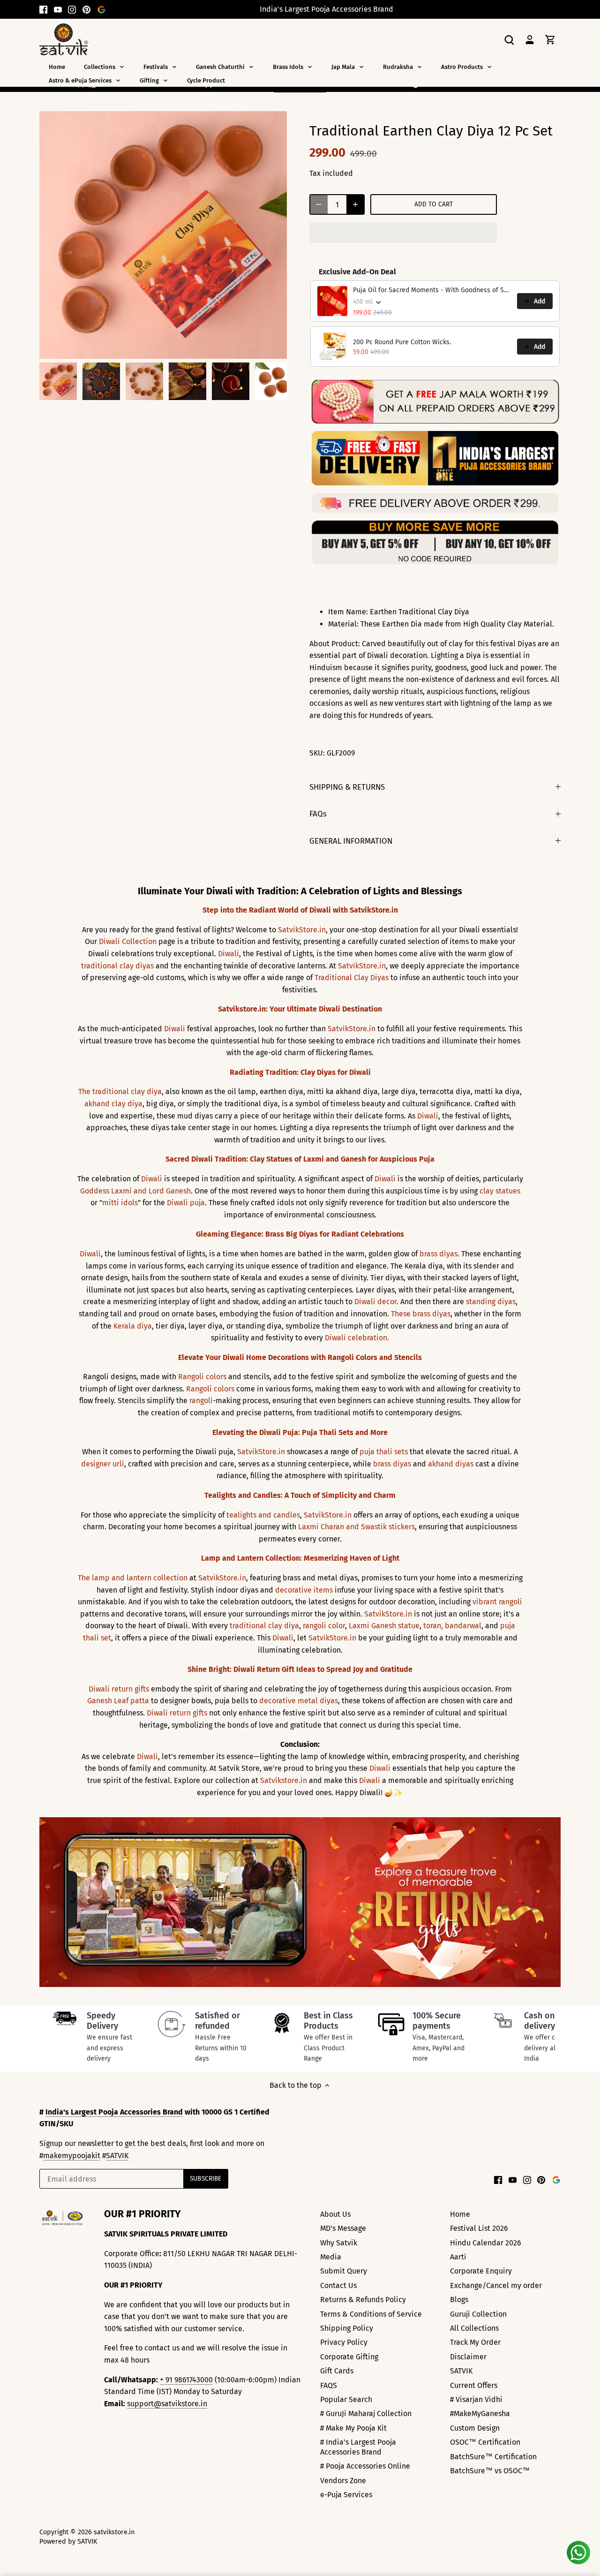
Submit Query (344, 2271)
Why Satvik (339, 2243)
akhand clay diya (113, 1104)
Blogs (459, 2300)
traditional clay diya (264, 1626)
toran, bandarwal (452, 1626)
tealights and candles (263, 1515)
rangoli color (324, 1626)
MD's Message (343, 2228)
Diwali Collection (128, 941)
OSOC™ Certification (485, 2442)
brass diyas (392, 1464)
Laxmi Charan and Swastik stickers (356, 1527)
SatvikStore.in (302, 930)
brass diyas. (439, 1254)
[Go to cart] (550, 39)
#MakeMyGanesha (480, 2414)
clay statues (500, 1191)
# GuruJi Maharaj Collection (366, 2414)
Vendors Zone (343, 2481)
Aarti (458, 2257)
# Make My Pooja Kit (353, 2428)
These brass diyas (421, 1314)
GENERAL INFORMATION (351, 841)
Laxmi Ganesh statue (384, 1626)
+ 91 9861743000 (186, 2380)
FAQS (329, 2385)
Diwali (229, 954)
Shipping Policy (347, 2328)
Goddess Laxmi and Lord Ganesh (135, 1191)
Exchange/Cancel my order (496, 2285)
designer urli (103, 1464)
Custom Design (475, 2428)
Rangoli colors (202, 1377)
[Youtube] (58, 9)
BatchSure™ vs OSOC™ (490, 2471)
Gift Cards (337, 2371)
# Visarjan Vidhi (476, 2399)
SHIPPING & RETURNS (347, 787)
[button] (403, 233)
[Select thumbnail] (58, 381)
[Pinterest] (86, 9)
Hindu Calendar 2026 (486, 2243)
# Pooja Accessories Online (365, 2466)
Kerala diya (133, 1326)
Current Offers (474, 2385)
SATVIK (117, 2156)
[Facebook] (43, 9)
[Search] (509, 39)
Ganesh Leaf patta (118, 1701)
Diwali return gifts (119, 1689)
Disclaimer (468, 2357)
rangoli (201, 1401)
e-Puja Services (346, 2495)
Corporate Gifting (349, 2357)
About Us (335, 2214)
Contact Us (338, 2285)
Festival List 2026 (479, 2228)
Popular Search (346, 2399)
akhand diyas (451, 1464)
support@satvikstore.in (167, 2404)
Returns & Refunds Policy (363, 2300)
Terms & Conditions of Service (371, 2314)
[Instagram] (72, 9)
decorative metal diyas (299, 1701)
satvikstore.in (114, 2532)
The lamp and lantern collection (133, 1578)
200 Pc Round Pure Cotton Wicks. (402, 342)
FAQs (318, 814)
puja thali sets (384, 1452)
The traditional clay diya (120, 1092)
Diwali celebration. (357, 1338)
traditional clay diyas (117, 966)
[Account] (530, 39)
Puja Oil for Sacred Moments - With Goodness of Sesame (432, 290)
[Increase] (355, 204)
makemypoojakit (72, 2156)
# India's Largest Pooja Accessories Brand (358, 2447)
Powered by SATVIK (68, 2542)
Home (460, 2214)
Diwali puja (186, 1203)
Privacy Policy (344, 2342)
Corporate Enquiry (481, 2271)
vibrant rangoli (497, 1602)
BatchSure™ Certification (493, 2457)
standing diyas (491, 1302)
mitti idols (120, 1203)
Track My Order (475, 2342)
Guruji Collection (478, 2314)
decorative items (304, 1590)
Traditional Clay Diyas (352, 978)
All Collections (474, 2328)
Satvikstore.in (284, 1780)
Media (331, 2257)
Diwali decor (375, 1302)
